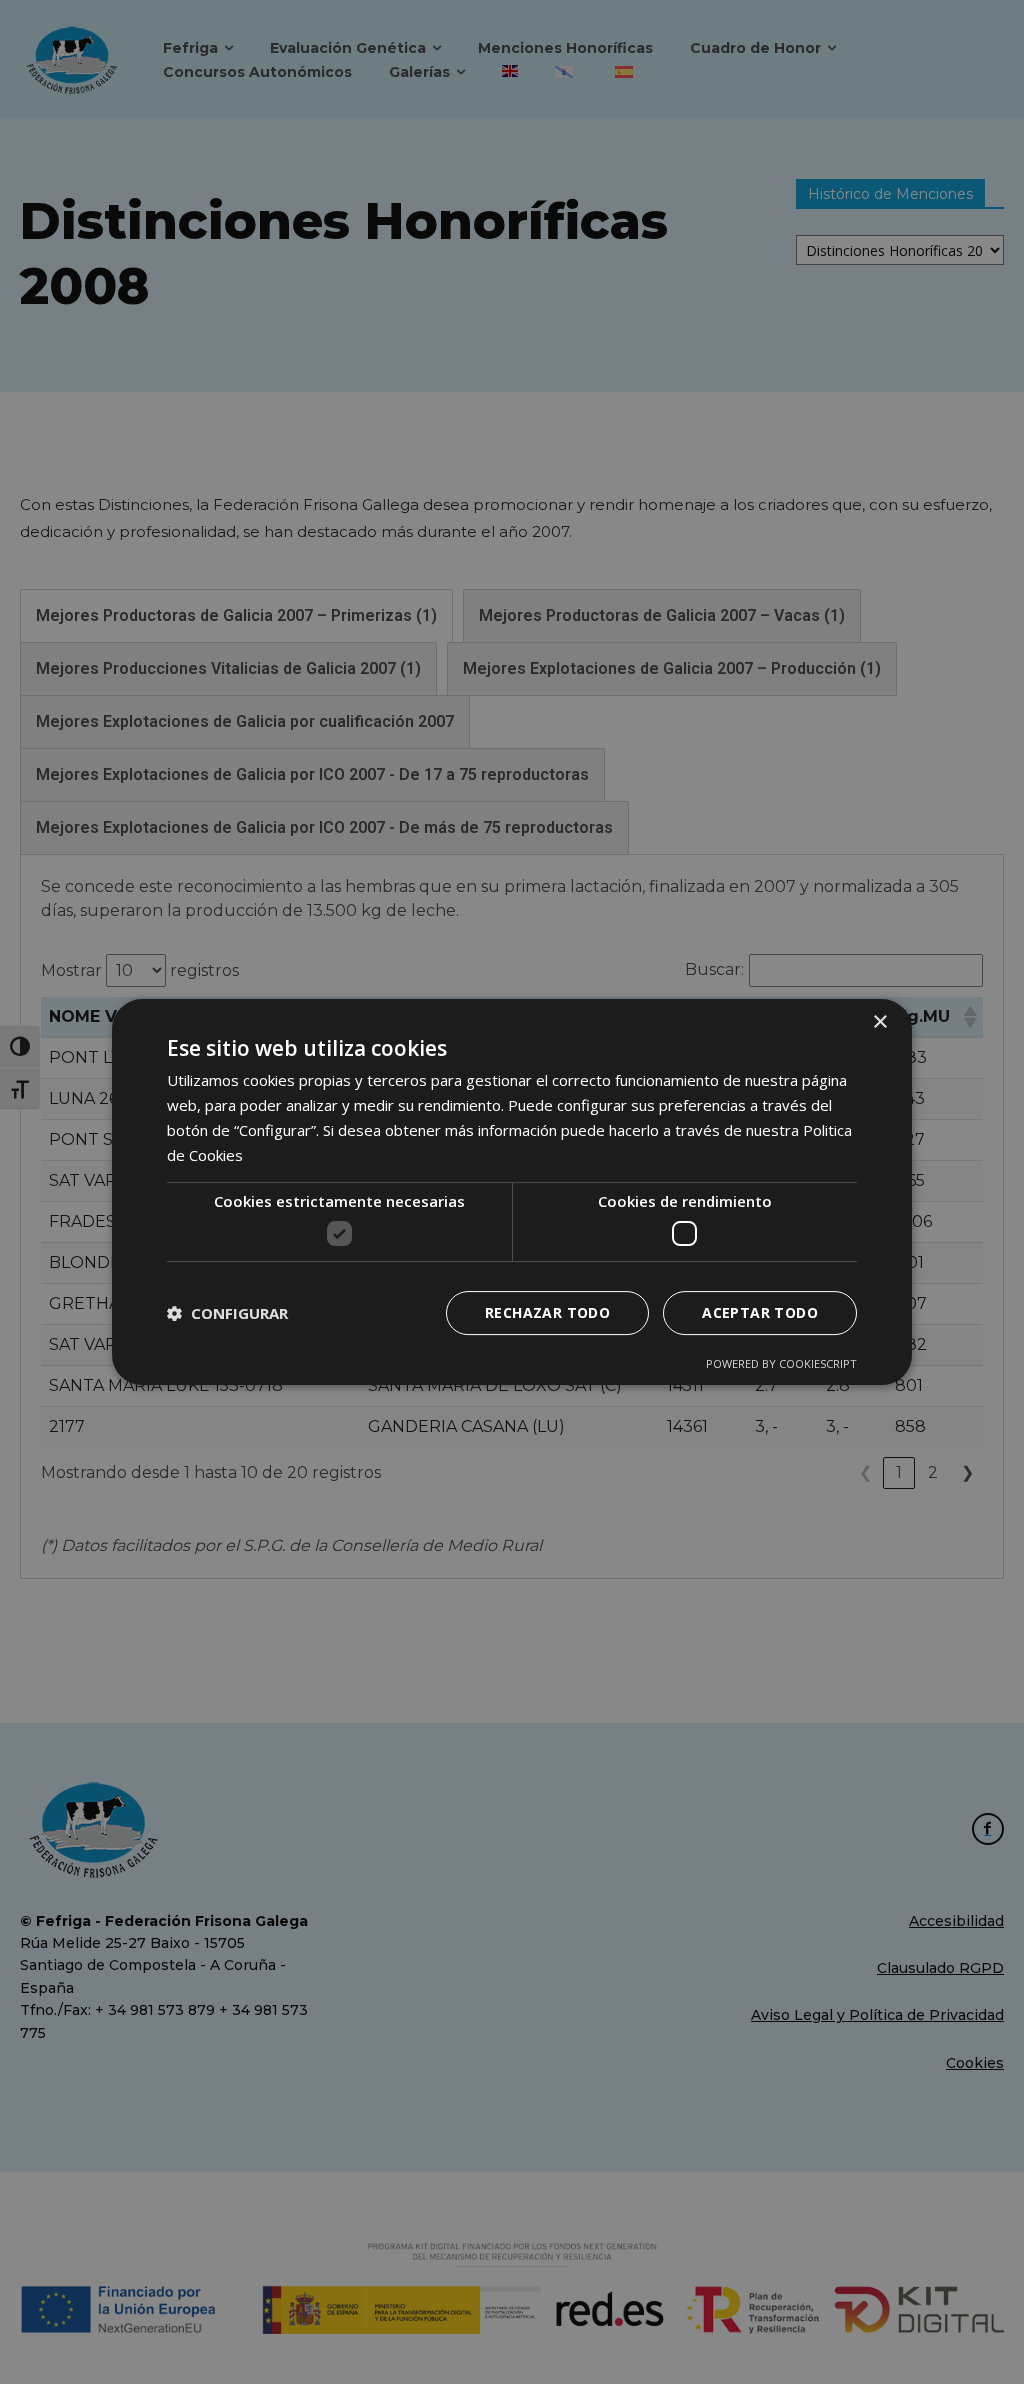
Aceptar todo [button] (760, 1312)
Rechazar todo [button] (547, 1312)
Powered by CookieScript (781, 1363)
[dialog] (512, 1192)
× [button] (879, 1022)
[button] (227, 1313)
